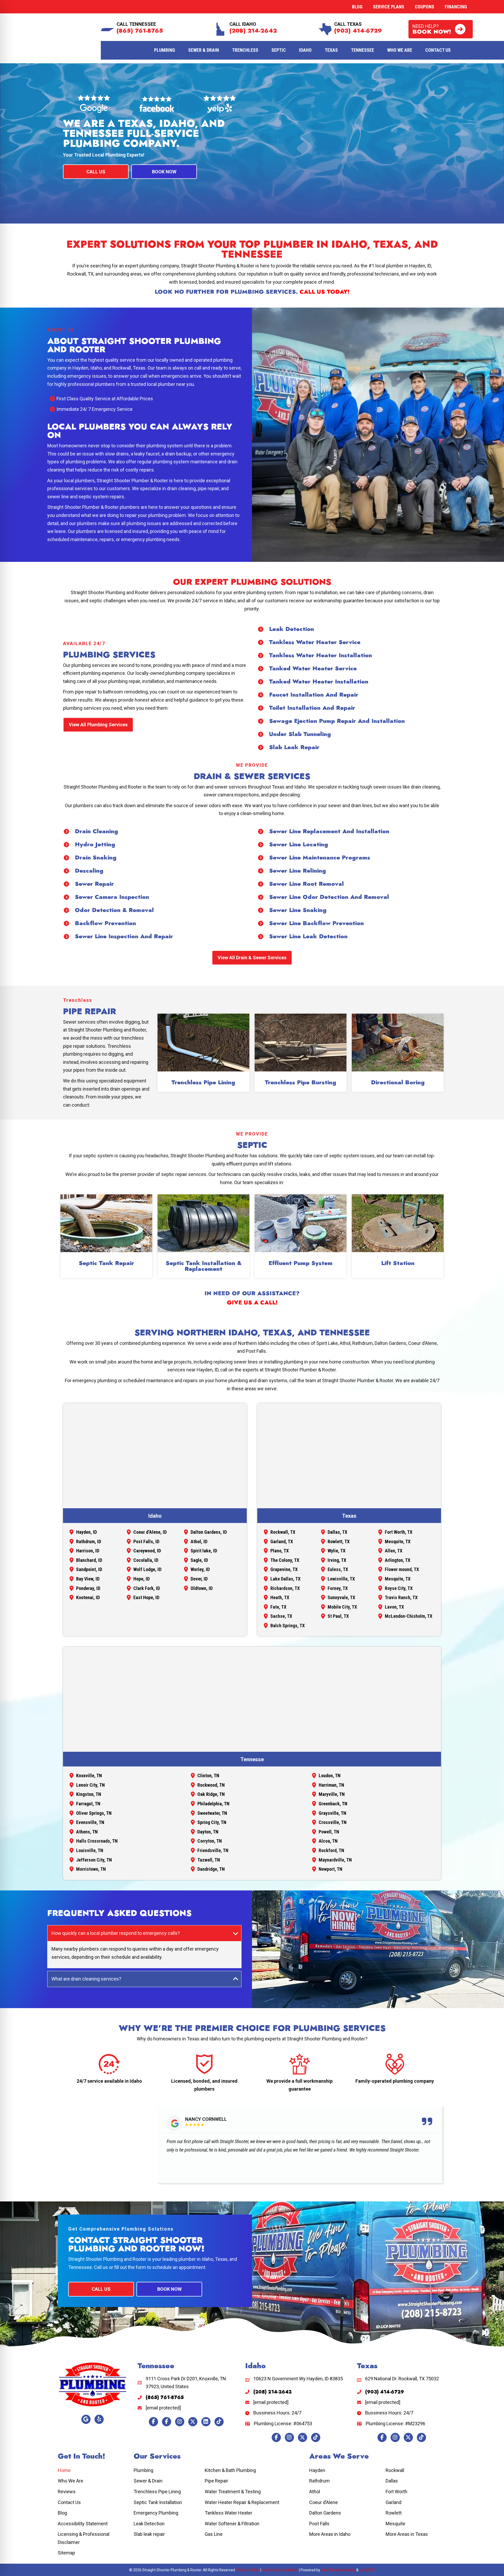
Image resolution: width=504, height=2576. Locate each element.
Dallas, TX (337, 1532)
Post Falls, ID (146, 1541)
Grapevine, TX (284, 1569)
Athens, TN (87, 1832)
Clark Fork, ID (147, 1588)
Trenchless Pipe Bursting (301, 1082)
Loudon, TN (330, 1776)
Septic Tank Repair (106, 1263)
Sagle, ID (199, 1560)
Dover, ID (199, 1579)
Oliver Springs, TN (94, 1813)
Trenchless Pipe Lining (203, 1082)
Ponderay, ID (88, 1588)
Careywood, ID (147, 1551)
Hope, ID (141, 1579)
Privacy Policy (248, 2570)
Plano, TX (280, 1551)
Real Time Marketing (338, 2570)
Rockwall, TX (283, 1532)
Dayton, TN (208, 1832)
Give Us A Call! (252, 1302)
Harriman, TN (331, 1785)
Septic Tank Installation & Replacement (204, 1266)
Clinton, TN (208, 1776)
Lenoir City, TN (90, 1785)
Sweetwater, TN (212, 1813)
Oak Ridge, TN (211, 1794)
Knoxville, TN (89, 1776)
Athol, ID (199, 1541)
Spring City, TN (212, 1822)
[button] (441, 29)
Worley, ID (200, 1569)
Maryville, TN (332, 1794)
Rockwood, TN (211, 1785)
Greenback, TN (333, 1804)
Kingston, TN (89, 1794)
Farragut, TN (88, 1804)
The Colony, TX (285, 1560)
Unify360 (367, 2570)
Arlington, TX (398, 1560)
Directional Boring (398, 1082)
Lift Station (398, 1263)
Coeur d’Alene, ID (150, 1532)
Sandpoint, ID (89, 1569)
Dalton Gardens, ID (209, 1532)
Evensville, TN (90, 1822)
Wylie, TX (337, 1551)
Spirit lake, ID (204, 1551)
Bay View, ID (88, 1579)
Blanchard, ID (89, 1560)
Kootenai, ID (88, 1597)
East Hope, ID (146, 1597)
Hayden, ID (86, 1532)
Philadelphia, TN (213, 1804)
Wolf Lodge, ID (147, 1569)
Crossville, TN (333, 1822)
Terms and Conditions (280, 2570)
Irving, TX (337, 1560)
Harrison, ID (88, 1551)
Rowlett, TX (339, 1541)
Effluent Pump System (301, 1263)
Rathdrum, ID (89, 1541)
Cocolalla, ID (146, 1560)
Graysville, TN (332, 1813)
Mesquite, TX (398, 1541)
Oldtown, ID (202, 1588)
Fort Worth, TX (399, 1532)
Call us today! (324, 292)
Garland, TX (282, 1541)
